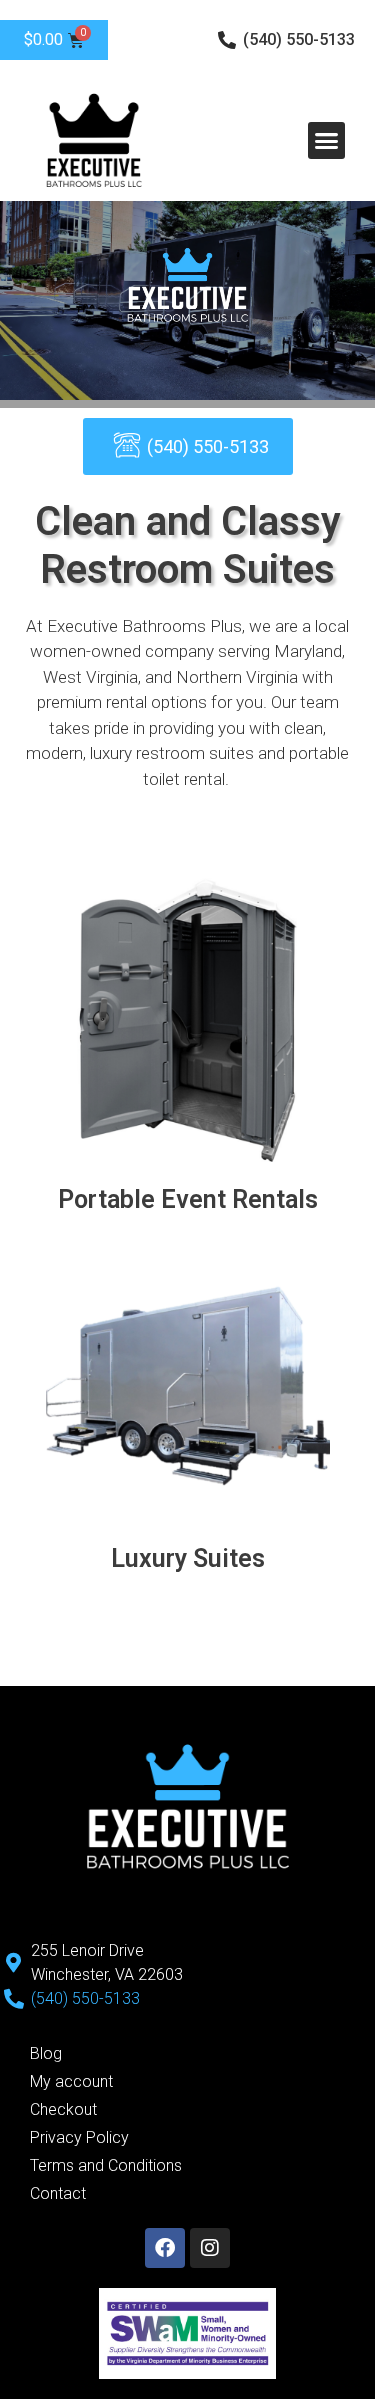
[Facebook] (165, 2248)
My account (71, 2081)
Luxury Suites (188, 1558)
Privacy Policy (79, 2137)
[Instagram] (210, 2248)
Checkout (63, 2109)
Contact (58, 2193)
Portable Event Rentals (188, 1199)
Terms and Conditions (106, 2165)
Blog (46, 2053)
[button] (327, 141)
